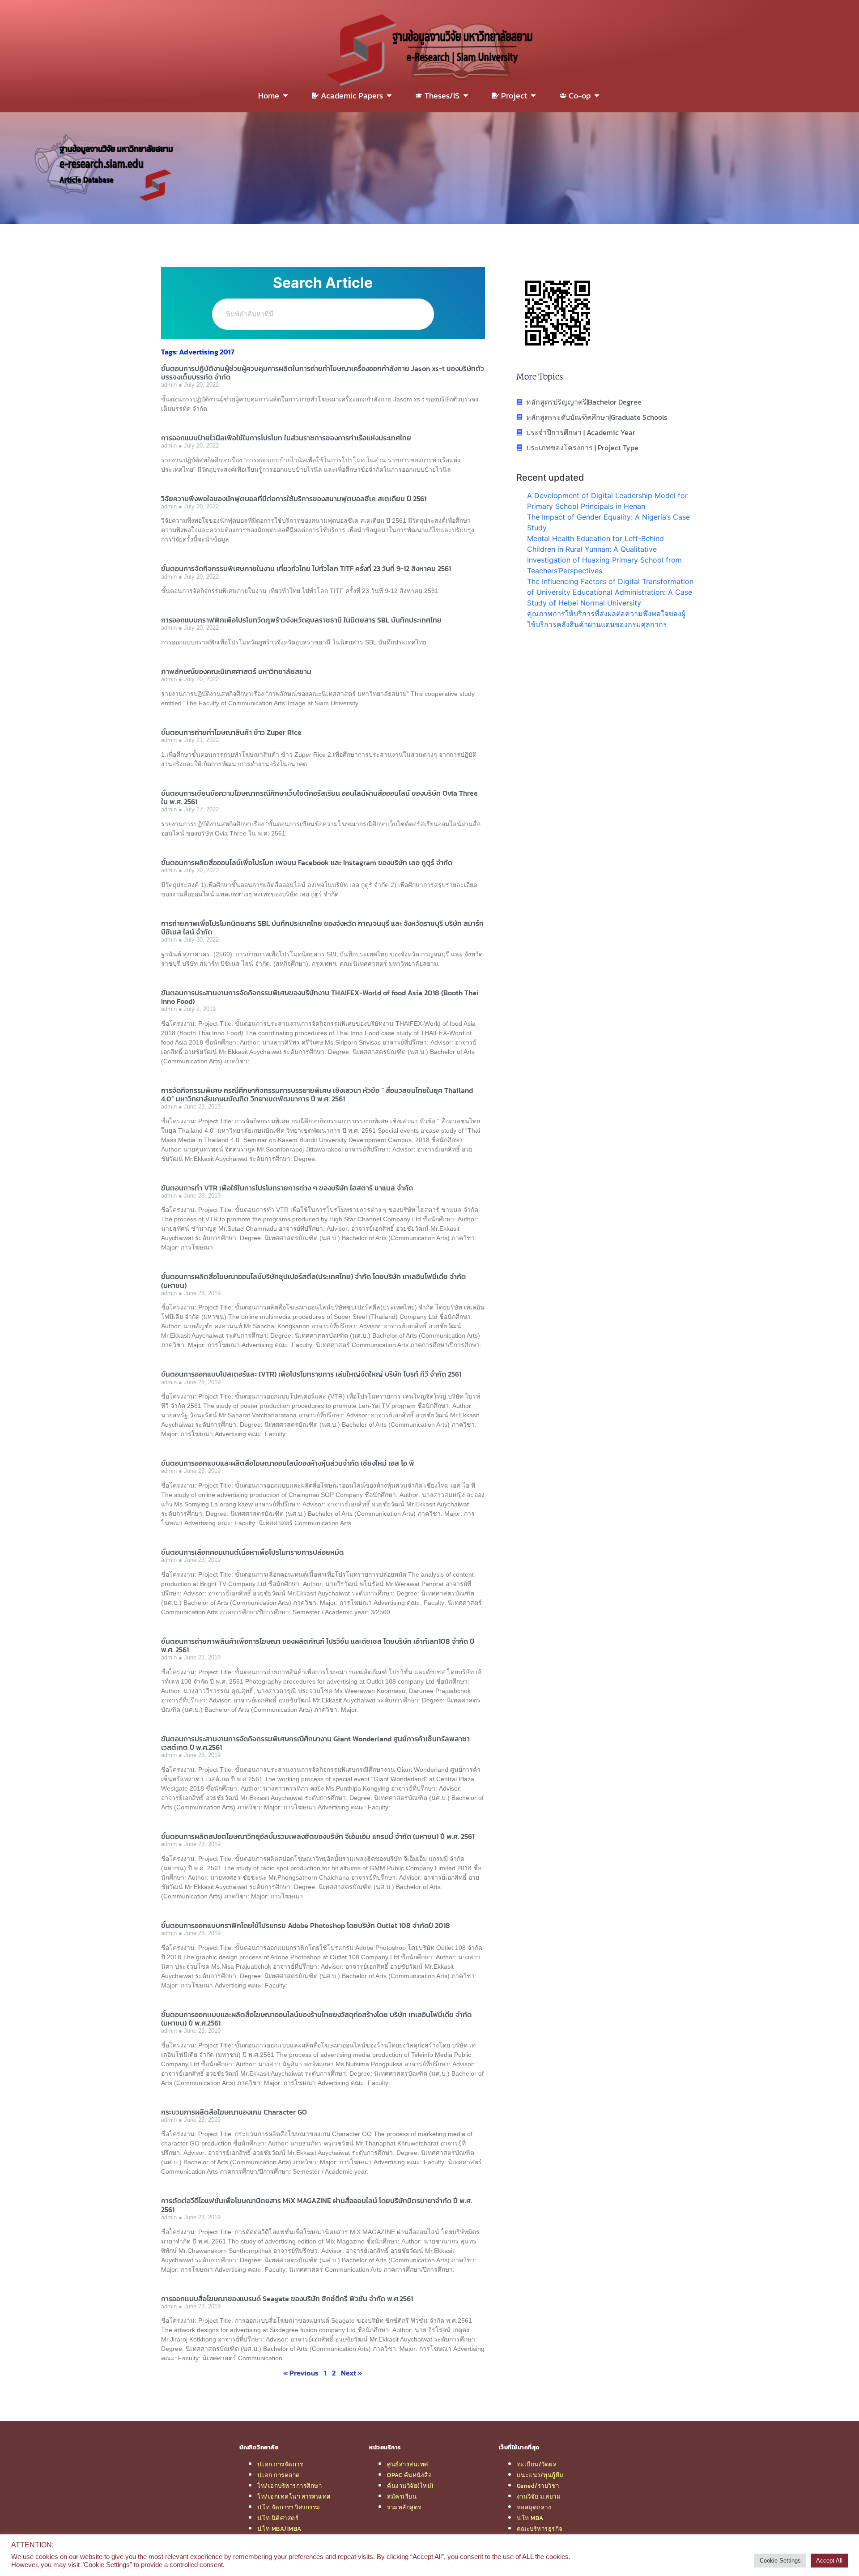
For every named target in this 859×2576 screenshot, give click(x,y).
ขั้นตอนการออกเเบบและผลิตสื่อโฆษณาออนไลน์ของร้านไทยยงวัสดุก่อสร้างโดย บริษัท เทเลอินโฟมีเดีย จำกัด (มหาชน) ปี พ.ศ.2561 (316, 2019)
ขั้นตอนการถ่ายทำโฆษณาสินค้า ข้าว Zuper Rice (231, 732)
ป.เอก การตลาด (279, 2475)
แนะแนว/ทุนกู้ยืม (540, 2475)
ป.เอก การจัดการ (280, 2464)
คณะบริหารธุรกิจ (540, 2529)
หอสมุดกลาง (534, 2507)
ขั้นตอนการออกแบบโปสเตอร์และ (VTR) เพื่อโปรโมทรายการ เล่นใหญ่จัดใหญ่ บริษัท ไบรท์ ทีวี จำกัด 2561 (311, 1374)
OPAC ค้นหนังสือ (409, 2475)
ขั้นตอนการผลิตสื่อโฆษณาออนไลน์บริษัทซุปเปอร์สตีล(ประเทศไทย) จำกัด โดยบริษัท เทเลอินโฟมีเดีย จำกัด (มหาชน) (313, 1281)
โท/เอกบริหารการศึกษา (289, 2486)
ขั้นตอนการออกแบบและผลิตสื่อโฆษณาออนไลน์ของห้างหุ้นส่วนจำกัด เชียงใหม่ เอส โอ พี (288, 1463)
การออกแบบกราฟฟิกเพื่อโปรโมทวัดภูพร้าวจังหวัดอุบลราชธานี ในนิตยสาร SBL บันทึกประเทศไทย (301, 620)
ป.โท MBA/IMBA (279, 2529)
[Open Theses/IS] (466, 96)
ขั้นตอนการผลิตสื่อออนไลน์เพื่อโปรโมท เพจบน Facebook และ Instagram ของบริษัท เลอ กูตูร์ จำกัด (307, 862)
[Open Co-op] (597, 96)
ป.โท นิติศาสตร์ (278, 2518)
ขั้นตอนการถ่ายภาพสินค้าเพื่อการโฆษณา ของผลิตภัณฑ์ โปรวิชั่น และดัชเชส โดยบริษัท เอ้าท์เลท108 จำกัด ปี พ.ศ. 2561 (318, 1645)
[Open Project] (533, 96)
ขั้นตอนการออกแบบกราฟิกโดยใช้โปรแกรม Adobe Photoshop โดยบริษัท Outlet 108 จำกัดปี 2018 (306, 1925)
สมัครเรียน (402, 2496)
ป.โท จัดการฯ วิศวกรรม (289, 2507)
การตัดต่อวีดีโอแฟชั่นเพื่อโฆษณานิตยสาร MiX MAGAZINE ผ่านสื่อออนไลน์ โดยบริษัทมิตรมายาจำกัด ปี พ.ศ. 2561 (317, 2205)
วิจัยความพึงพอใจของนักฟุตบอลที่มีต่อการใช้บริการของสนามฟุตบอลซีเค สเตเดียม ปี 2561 (294, 499)
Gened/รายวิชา (538, 2486)
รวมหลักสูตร (404, 2507)
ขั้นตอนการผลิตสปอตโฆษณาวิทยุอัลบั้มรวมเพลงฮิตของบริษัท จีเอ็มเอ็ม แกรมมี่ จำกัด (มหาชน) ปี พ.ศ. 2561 (318, 1836)
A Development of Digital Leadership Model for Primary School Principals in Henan (607, 501)
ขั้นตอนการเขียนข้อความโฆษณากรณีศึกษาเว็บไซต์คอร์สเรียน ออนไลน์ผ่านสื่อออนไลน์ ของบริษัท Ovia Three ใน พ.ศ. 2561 (319, 797)
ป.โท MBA (530, 2518)
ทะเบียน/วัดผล (537, 2464)
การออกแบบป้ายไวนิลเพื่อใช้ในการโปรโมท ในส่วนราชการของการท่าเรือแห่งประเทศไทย (286, 438)
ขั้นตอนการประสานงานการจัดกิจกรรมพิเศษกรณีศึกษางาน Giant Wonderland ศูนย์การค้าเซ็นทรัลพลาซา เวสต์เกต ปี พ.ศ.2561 (315, 1743)
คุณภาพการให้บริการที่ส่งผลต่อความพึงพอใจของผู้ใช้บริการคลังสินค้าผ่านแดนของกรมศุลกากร (606, 619)
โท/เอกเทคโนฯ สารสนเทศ (294, 2496)
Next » (352, 2373)
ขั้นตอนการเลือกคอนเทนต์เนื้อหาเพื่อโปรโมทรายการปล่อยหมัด (252, 1552)
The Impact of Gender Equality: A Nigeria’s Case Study (608, 522)
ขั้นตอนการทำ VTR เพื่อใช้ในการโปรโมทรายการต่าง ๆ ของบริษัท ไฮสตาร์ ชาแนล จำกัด (287, 1188)
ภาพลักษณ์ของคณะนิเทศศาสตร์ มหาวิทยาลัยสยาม (236, 671)
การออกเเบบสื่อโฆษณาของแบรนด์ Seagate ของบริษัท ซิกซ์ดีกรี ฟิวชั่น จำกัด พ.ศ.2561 (287, 2299)
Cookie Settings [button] (780, 2561)
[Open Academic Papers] (389, 96)
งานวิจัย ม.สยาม (539, 2496)
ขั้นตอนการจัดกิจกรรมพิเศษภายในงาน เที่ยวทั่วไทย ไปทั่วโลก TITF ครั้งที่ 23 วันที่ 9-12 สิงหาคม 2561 (306, 568)
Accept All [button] (829, 2561)
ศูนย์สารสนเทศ (408, 2464)
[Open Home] (285, 96)
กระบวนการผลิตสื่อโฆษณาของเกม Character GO (234, 2112)
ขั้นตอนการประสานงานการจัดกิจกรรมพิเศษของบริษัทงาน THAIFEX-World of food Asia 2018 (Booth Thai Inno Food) (320, 997)
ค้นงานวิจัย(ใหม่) (410, 2486)
